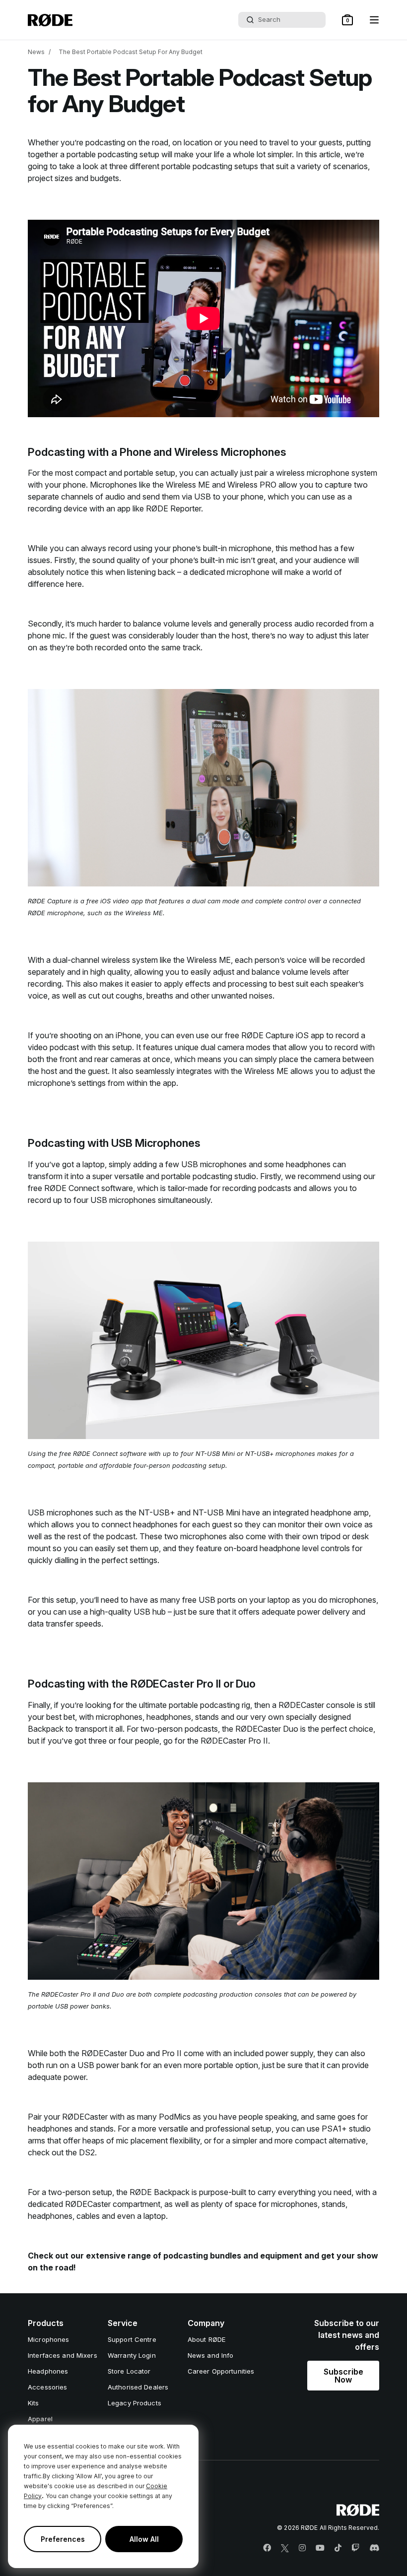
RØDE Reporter (173, 508)
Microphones (48, 2339)
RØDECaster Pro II (234, 1741)
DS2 (87, 2152)
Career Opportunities (221, 2371)
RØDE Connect (72, 1188)
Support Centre (132, 2339)
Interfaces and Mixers (63, 2355)
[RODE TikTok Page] (338, 2548)
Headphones (48, 2371)
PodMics (175, 2117)
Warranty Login (132, 2355)
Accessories (47, 2387)
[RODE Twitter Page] (285, 2548)
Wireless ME (188, 485)
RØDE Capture (268, 1035)
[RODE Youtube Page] (320, 2548)
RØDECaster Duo (267, 1729)
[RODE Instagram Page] (302, 2548)
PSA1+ (334, 2129)
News (36, 52)
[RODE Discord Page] (374, 2548)
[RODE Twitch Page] (355, 2548)
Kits (34, 2403)
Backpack (46, 1729)
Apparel (40, 2419)
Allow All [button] (144, 2539)
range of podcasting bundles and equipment (215, 2256)
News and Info (211, 2355)
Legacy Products (135, 2403)
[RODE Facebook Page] (267, 2548)
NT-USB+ (157, 1512)
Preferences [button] (63, 2539)
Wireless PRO (252, 485)
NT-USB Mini (216, 1512)
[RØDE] (50, 20)
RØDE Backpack (160, 2192)
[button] (347, 20)
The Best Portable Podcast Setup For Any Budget (131, 52)
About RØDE (206, 2339)
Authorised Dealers (138, 2387)
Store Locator (129, 2371)
